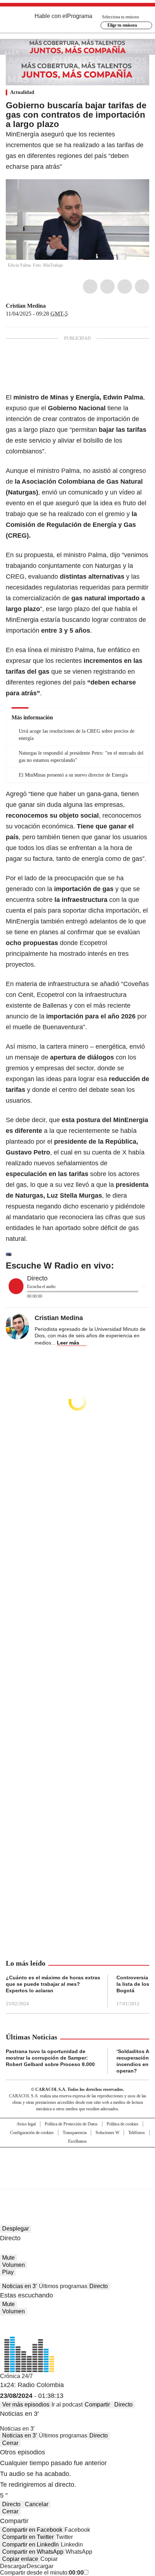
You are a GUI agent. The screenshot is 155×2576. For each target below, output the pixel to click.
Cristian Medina (26, 306)
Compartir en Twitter (28, 2537)
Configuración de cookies (32, 2133)
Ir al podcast (67, 2405)
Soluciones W (107, 2133)
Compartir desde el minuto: (42, 2573)
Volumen (14, 2265)
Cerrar (10, 2443)
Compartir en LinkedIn (30, 2545)
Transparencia (75, 2133)
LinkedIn (125, 286)
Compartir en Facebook (32, 2530)
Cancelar (37, 2504)
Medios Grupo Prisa (78, 2181)
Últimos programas (63, 2286)
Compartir (97, 2405)
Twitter (107, 286)
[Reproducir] (16, 1286)
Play (8, 2272)
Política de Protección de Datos (71, 2124)
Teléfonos (137, 2133)
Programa (80, 16)
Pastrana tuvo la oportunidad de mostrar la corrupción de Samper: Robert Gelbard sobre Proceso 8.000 (50, 2058)
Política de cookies (123, 2124)
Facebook (90, 286)
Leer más (68, 1343)
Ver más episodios (26, 2405)
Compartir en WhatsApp (33, 2552)
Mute (8, 2258)
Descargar (13, 2566)
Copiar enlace (20, 2559)
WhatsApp (142, 286)
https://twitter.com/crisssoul (51, 306)
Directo (99, 2286)
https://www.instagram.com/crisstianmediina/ (59, 306)
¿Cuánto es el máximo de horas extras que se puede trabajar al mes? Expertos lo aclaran (53, 1984)
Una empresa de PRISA (77, 2163)
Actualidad (22, 92)
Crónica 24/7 (16, 2376)
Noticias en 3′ (19, 2286)
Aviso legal (26, 2124)
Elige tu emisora (122, 25)
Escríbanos (77, 2141)
